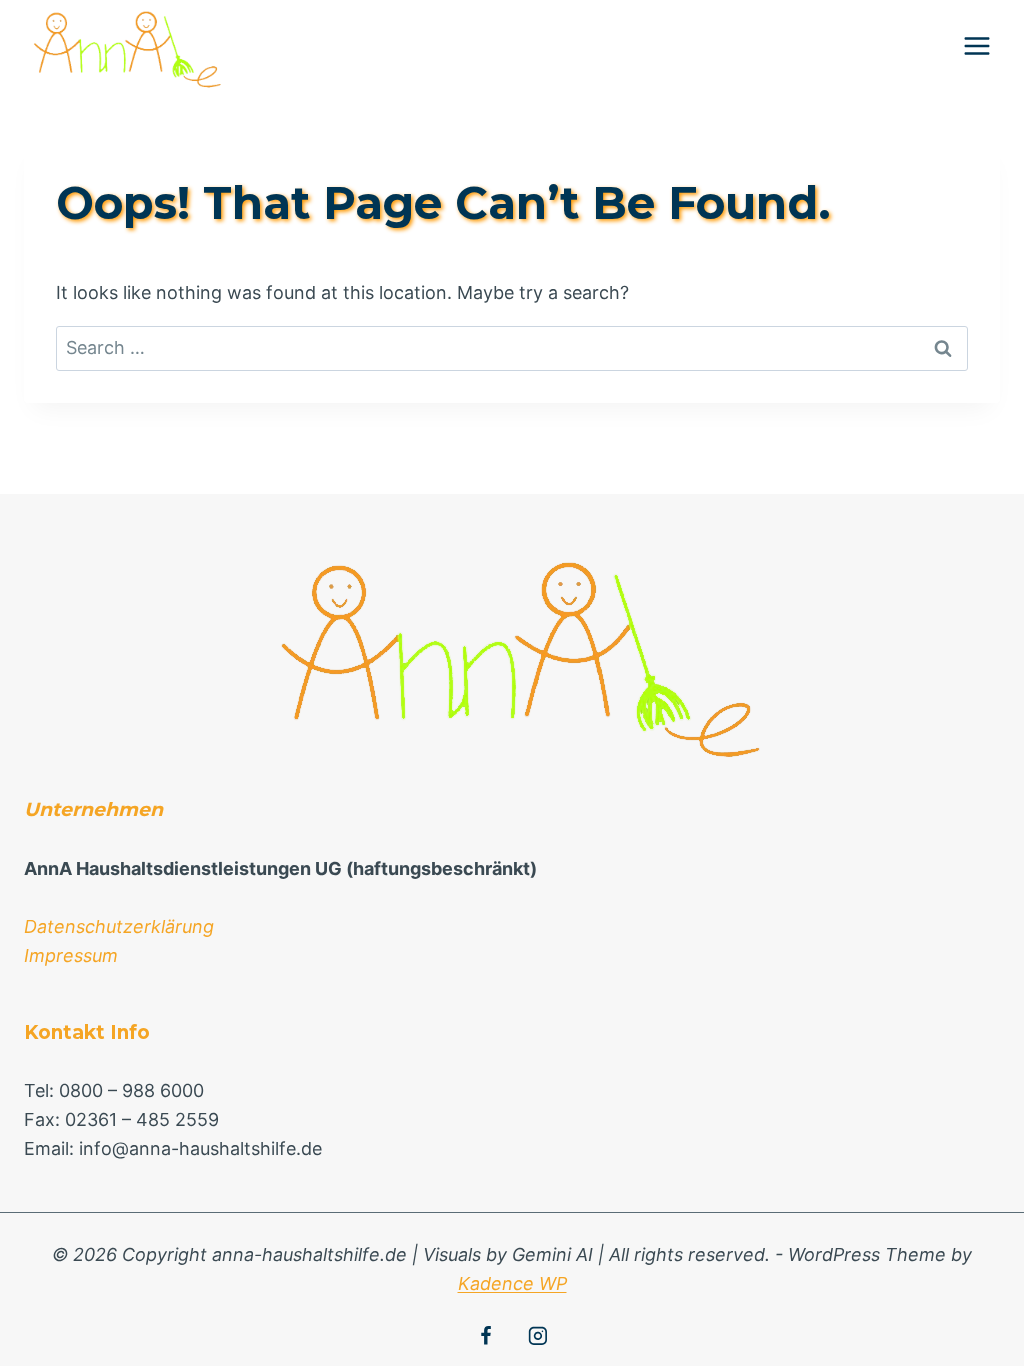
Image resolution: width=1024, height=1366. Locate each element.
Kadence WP (512, 1283)
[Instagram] (538, 1336)
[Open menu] (976, 45)
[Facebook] (486, 1336)
